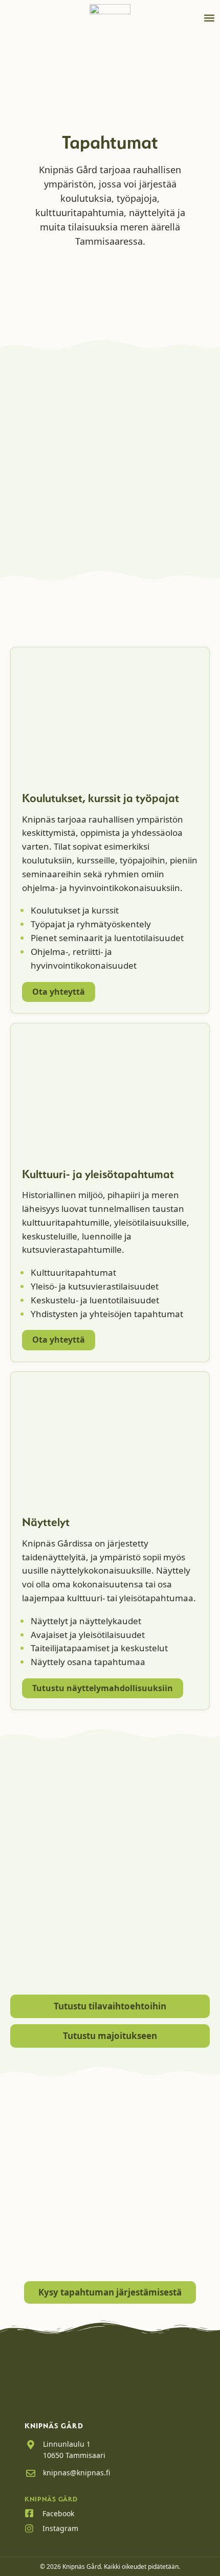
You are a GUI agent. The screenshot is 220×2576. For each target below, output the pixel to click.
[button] (209, 18)
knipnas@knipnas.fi (76, 2473)
